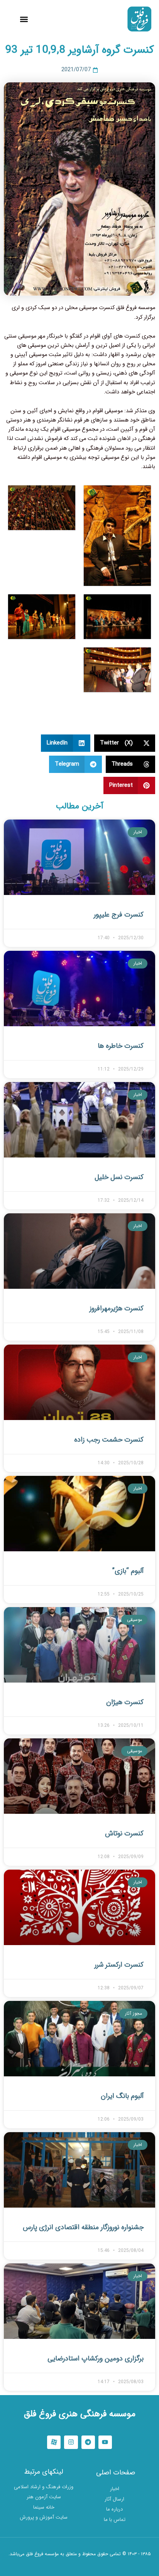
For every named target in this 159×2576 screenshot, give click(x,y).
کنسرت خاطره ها (121, 1046)
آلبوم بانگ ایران (122, 2096)
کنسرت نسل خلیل (119, 1177)
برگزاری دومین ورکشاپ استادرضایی (96, 2359)
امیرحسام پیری (80, 2565)
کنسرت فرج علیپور (119, 915)
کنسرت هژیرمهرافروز (117, 1308)
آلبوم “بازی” (128, 1571)
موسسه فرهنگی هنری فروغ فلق (80, 2414)
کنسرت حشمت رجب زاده (109, 1440)
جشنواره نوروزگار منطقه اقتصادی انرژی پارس (83, 2227)
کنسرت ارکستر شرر (119, 1965)
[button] (24, 19)
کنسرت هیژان (125, 1702)
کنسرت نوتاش (124, 1833)
